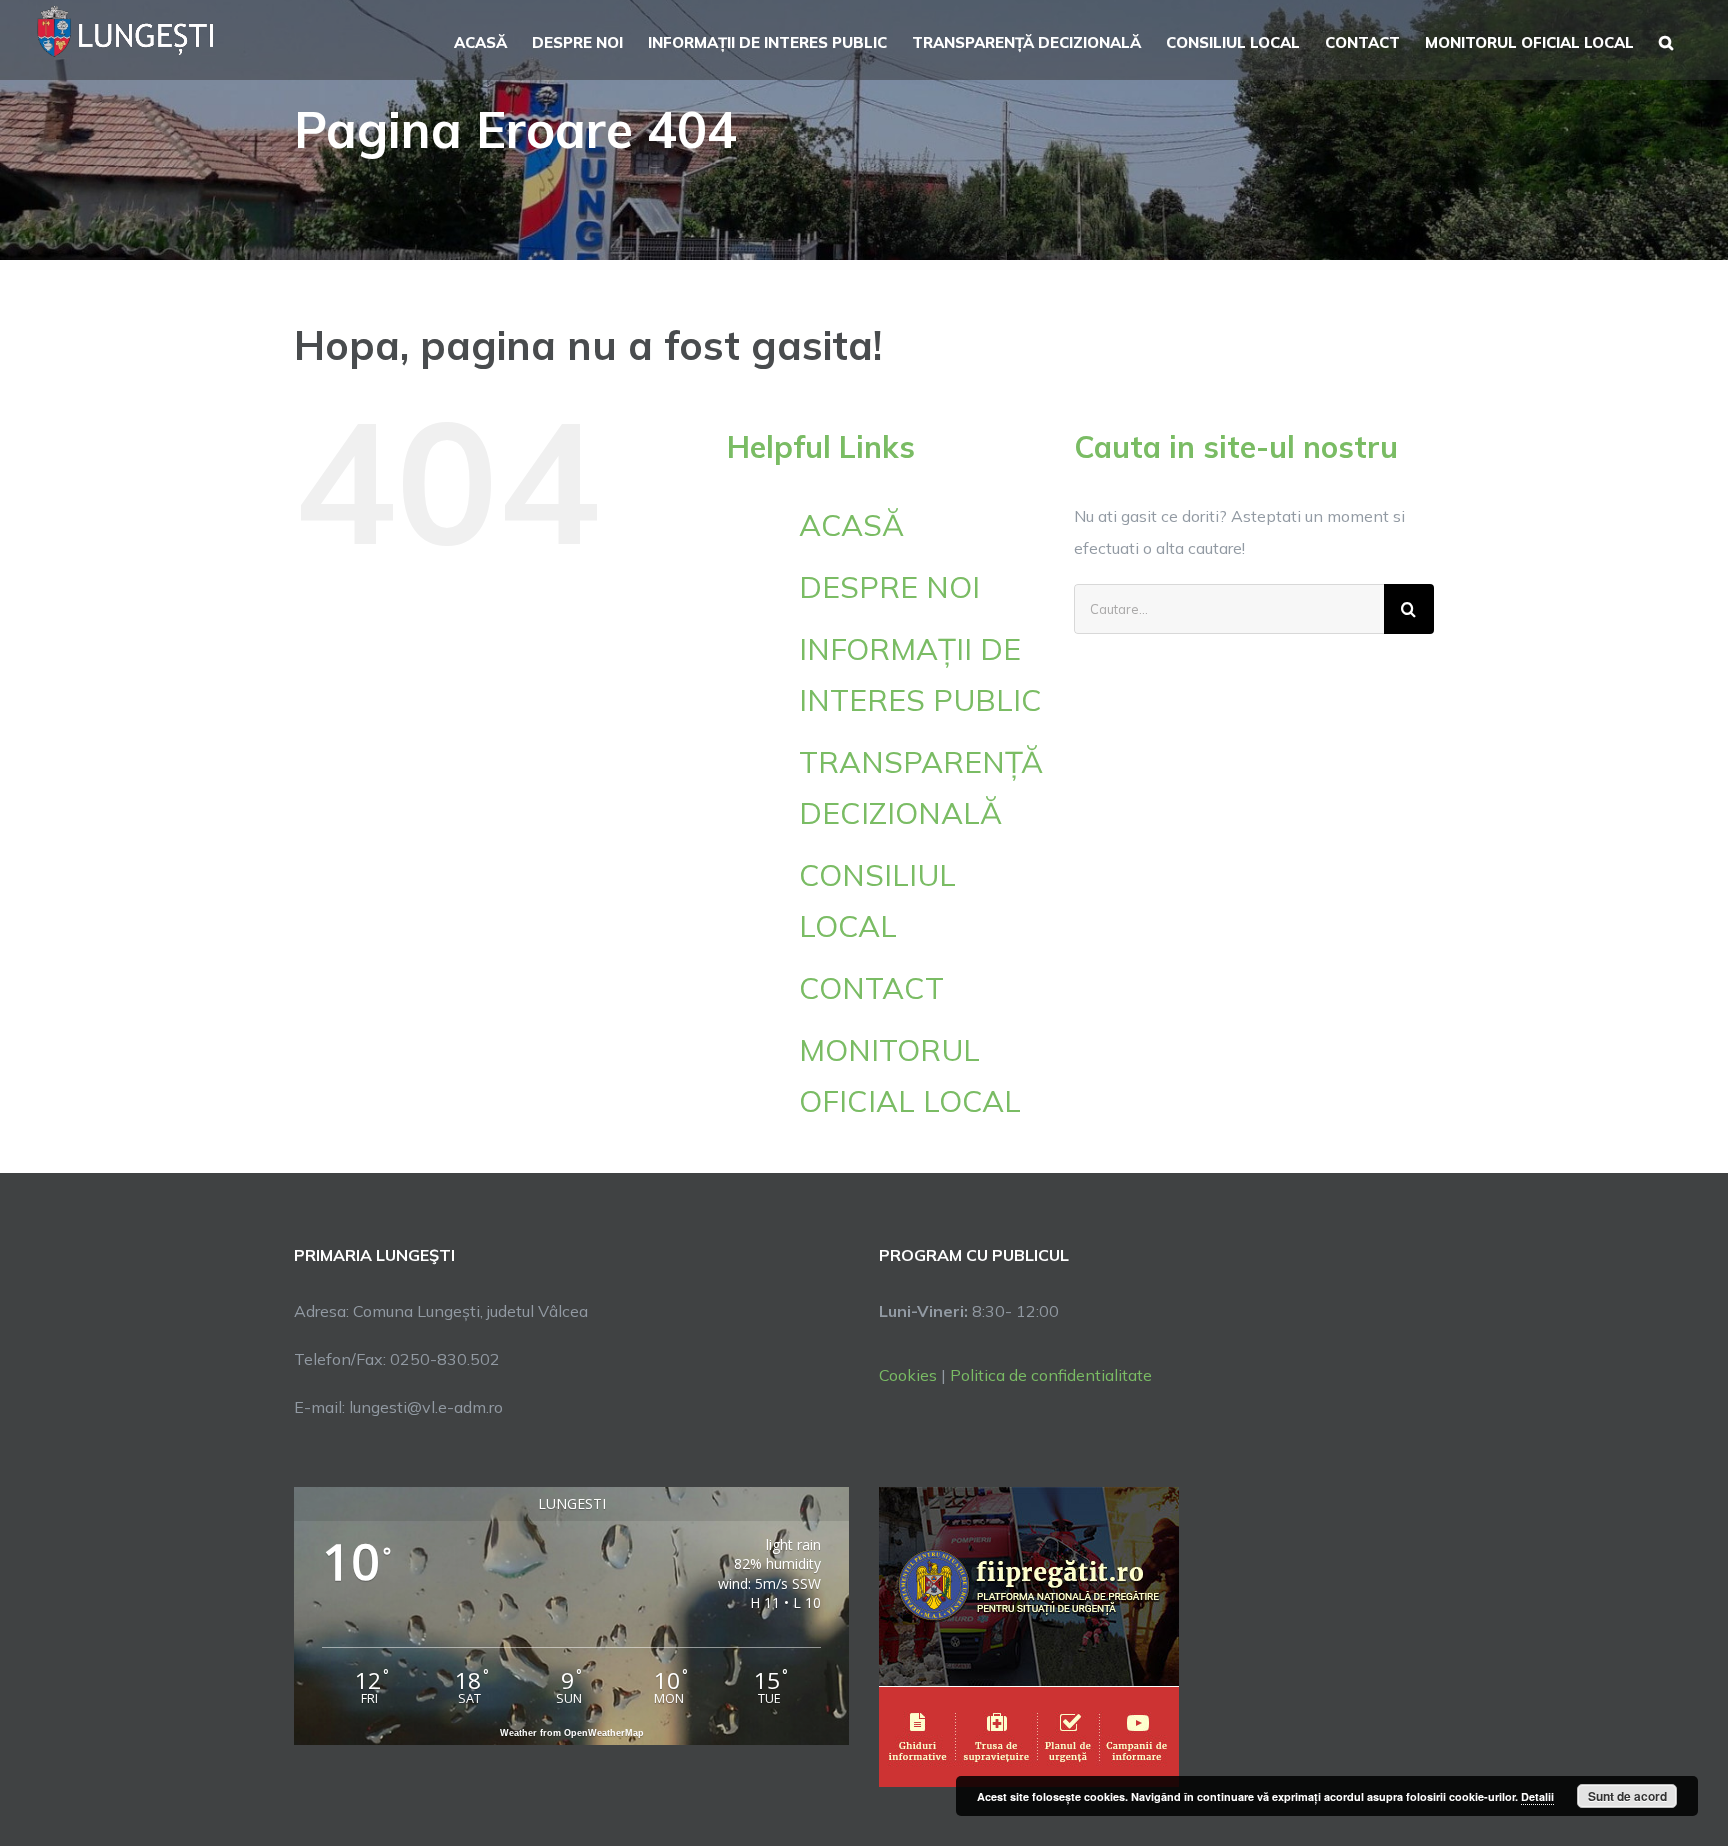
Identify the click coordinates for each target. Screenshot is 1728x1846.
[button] (1666, 40)
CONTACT (871, 988)
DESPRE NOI (889, 587)
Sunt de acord (1627, 1796)
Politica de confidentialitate (1051, 1375)
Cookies (908, 1375)
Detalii (1537, 1796)
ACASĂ (851, 525)
